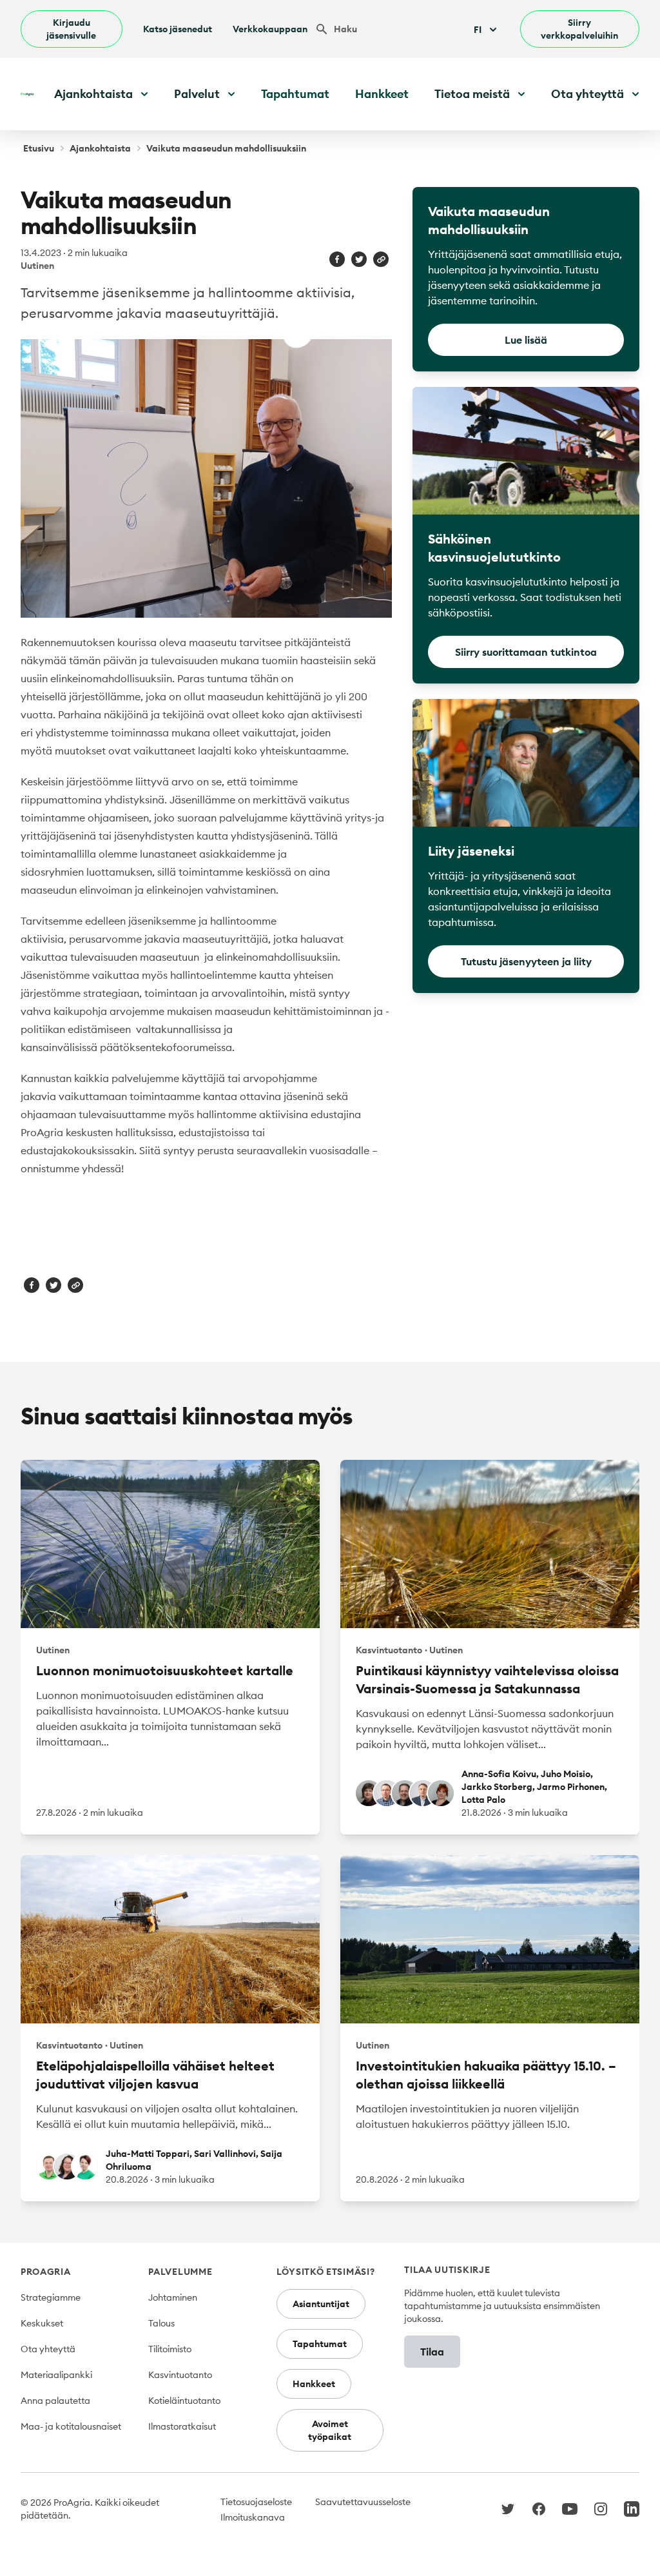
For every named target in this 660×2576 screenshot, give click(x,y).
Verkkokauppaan (270, 29)
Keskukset (42, 2323)
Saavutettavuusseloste (363, 2502)
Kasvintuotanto (180, 2375)
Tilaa (432, 2352)
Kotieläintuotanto (184, 2401)
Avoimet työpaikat (330, 2430)
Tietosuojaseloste (256, 2502)
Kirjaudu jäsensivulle (71, 29)
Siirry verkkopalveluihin (579, 29)
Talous (161, 2323)
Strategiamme (51, 2297)
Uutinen (37, 266)
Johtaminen (173, 2297)
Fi (478, 30)
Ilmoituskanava (253, 2517)
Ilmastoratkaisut (182, 2426)
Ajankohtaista (100, 148)
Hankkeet (382, 94)
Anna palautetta (55, 2401)
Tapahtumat (295, 94)
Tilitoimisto (170, 2349)
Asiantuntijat (321, 2304)
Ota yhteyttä (48, 2349)
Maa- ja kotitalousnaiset (71, 2426)
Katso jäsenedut (178, 29)
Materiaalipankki (56, 2375)
